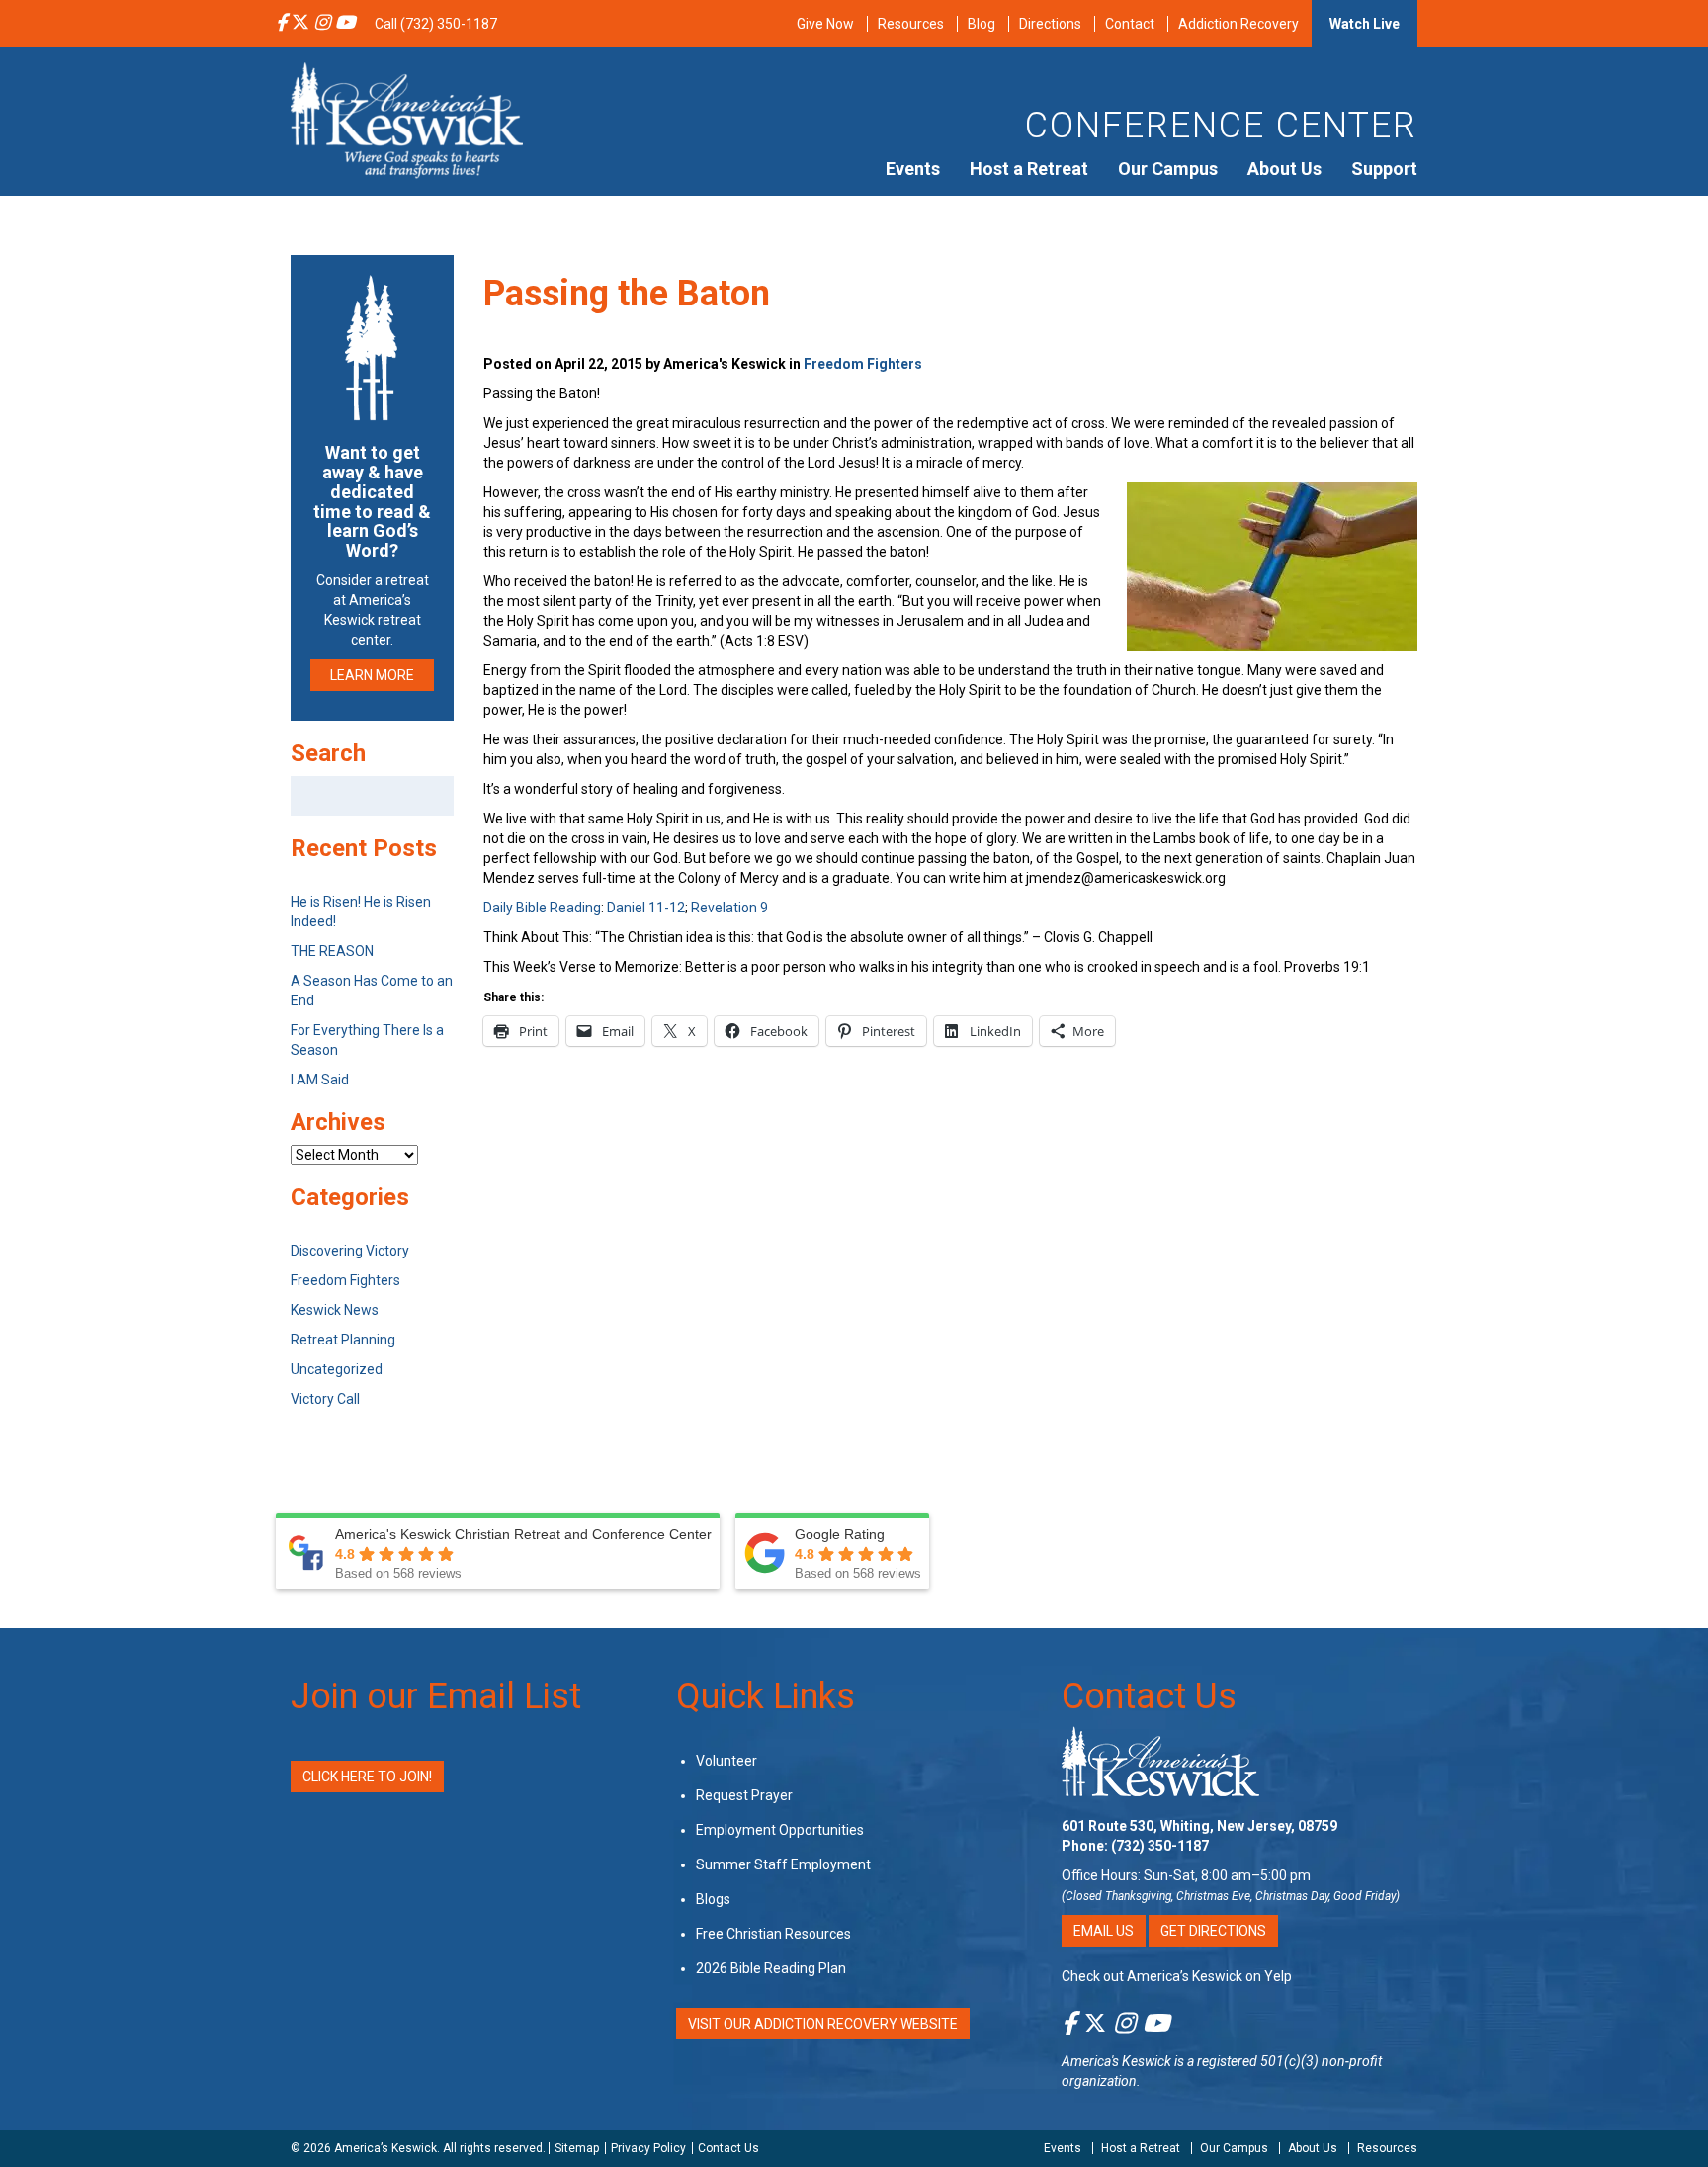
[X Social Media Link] (300, 24)
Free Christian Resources (773, 1934)
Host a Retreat (1029, 169)
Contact (1130, 24)
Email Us (1104, 1931)
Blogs (713, 1899)
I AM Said (320, 1080)
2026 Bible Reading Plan (771, 1968)
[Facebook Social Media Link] (281, 24)
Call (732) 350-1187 (436, 24)
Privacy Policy (648, 2148)
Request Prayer (744, 1795)
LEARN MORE (372, 675)
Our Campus (1168, 169)
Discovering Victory (350, 1251)
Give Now (825, 24)
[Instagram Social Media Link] (322, 24)
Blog (982, 24)
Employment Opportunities (780, 1830)
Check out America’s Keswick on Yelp (1177, 1976)
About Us (1284, 169)
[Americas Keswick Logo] (407, 119)
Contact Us (1149, 1696)
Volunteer (726, 1761)
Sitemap (577, 2148)
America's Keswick (1116, 2061)
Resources (911, 24)
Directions (1050, 24)
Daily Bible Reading (542, 908)
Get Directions (1213, 1931)
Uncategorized (337, 1369)
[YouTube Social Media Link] (345, 24)
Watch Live (1365, 24)
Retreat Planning (343, 1340)
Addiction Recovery (1238, 24)
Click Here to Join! (367, 1777)
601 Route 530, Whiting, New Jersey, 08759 (1199, 1826)
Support (1384, 169)
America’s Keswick (385, 2148)
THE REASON (332, 951)
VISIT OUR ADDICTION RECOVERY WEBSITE (823, 2024)
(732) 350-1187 (1160, 1846)
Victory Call (325, 1399)
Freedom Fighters (863, 364)
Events (913, 169)
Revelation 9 (729, 908)
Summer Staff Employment (783, 1864)
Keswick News (335, 1310)
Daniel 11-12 (646, 908)
